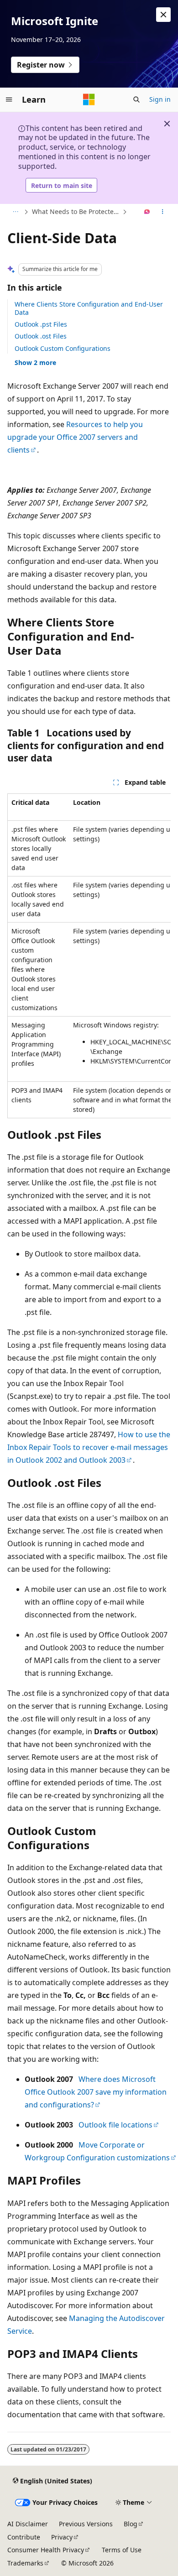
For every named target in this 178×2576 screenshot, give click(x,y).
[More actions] (163, 212)
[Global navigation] (9, 99)
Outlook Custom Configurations (63, 348)
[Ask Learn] (147, 212)
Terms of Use (122, 2550)
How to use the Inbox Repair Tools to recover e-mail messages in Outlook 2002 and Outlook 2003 (89, 1447)
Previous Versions (86, 2524)
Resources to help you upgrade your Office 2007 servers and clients (75, 437)
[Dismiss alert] (163, 15)
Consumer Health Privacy (46, 2550)
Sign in (160, 99)
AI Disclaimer (28, 2524)
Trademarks (25, 2563)
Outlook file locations (115, 2125)
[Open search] (136, 99)
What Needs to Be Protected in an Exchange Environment (76, 211)
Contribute (24, 2537)
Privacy (62, 2537)
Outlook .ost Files (41, 336)
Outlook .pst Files (41, 324)
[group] (89, 956)
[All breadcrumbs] (15, 212)
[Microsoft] (89, 99)
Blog (131, 2524)
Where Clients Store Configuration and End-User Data (89, 308)
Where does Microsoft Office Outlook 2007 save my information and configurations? (96, 2092)
